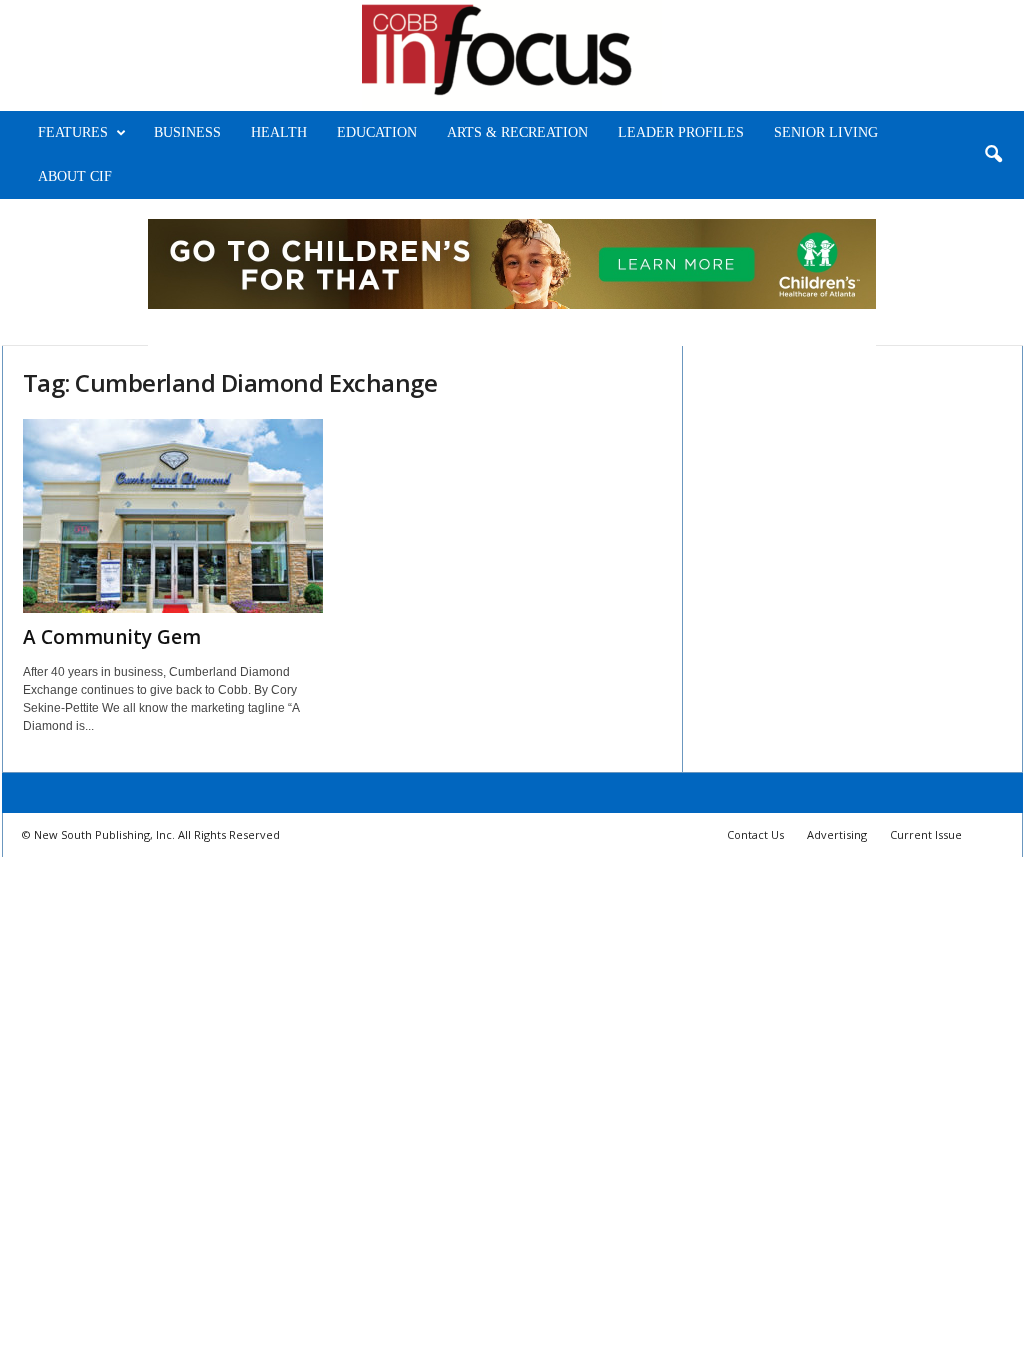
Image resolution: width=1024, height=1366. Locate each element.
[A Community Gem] (173, 516)
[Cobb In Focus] (512, 55)
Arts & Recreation (517, 132)
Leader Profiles (681, 132)
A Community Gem (112, 637)
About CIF (75, 176)
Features (73, 132)
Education (377, 132)
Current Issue (926, 834)
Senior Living (826, 132)
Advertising (837, 834)
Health (279, 132)
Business (187, 132)
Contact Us (755, 834)
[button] (993, 155)
